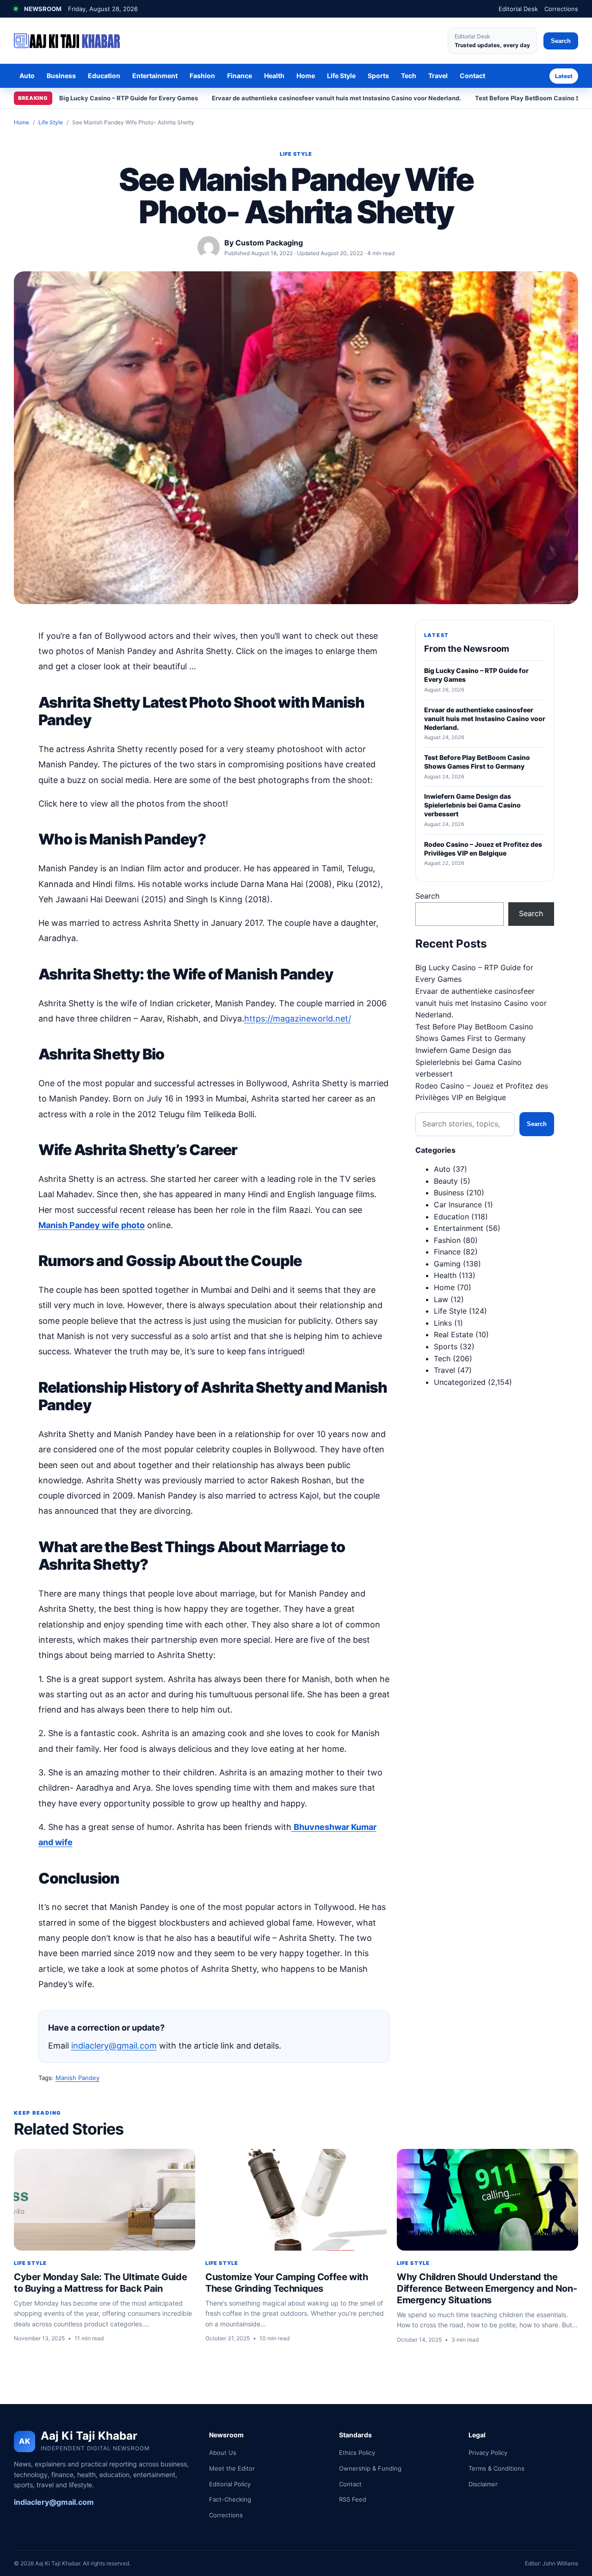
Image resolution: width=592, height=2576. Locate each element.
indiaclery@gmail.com (114, 2046)
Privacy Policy (488, 2453)
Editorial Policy (230, 2484)
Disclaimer (483, 2484)
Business (61, 76)
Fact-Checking (230, 2499)
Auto (27, 76)
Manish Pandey (77, 2078)
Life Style (341, 76)
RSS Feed (353, 2499)
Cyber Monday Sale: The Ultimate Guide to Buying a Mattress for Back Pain (100, 2283)
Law (441, 1299)
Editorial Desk (518, 9)
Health (274, 76)
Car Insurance (458, 1205)
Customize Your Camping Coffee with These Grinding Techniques (287, 2283)
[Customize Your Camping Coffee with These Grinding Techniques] (296, 2200)
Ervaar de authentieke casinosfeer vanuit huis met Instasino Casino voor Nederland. (336, 98)
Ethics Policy (357, 2453)
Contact (472, 76)
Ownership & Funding (370, 2468)
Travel (438, 76)
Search (561, 41)
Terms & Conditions (496, 2468)
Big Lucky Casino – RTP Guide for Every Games (129, 98)
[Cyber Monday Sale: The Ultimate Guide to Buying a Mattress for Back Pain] (105, 2200)
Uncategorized (460, 1382)
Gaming (447, 1264)
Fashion (202, 76)
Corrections (561, 9)
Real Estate (453, 1334)
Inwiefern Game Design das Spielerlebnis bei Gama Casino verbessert (469, 1062)
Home (306, 76)
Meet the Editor (232, 2468)
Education (104, 76)
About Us (223, 2453)
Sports (378, 76)
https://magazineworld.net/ (298, 1019)
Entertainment (155, 76)
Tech (409, 76)
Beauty (446, 1181)
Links (443, 1323)
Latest (564, 76)
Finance (240, 76)
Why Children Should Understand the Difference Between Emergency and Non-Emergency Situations (487, 2288)
